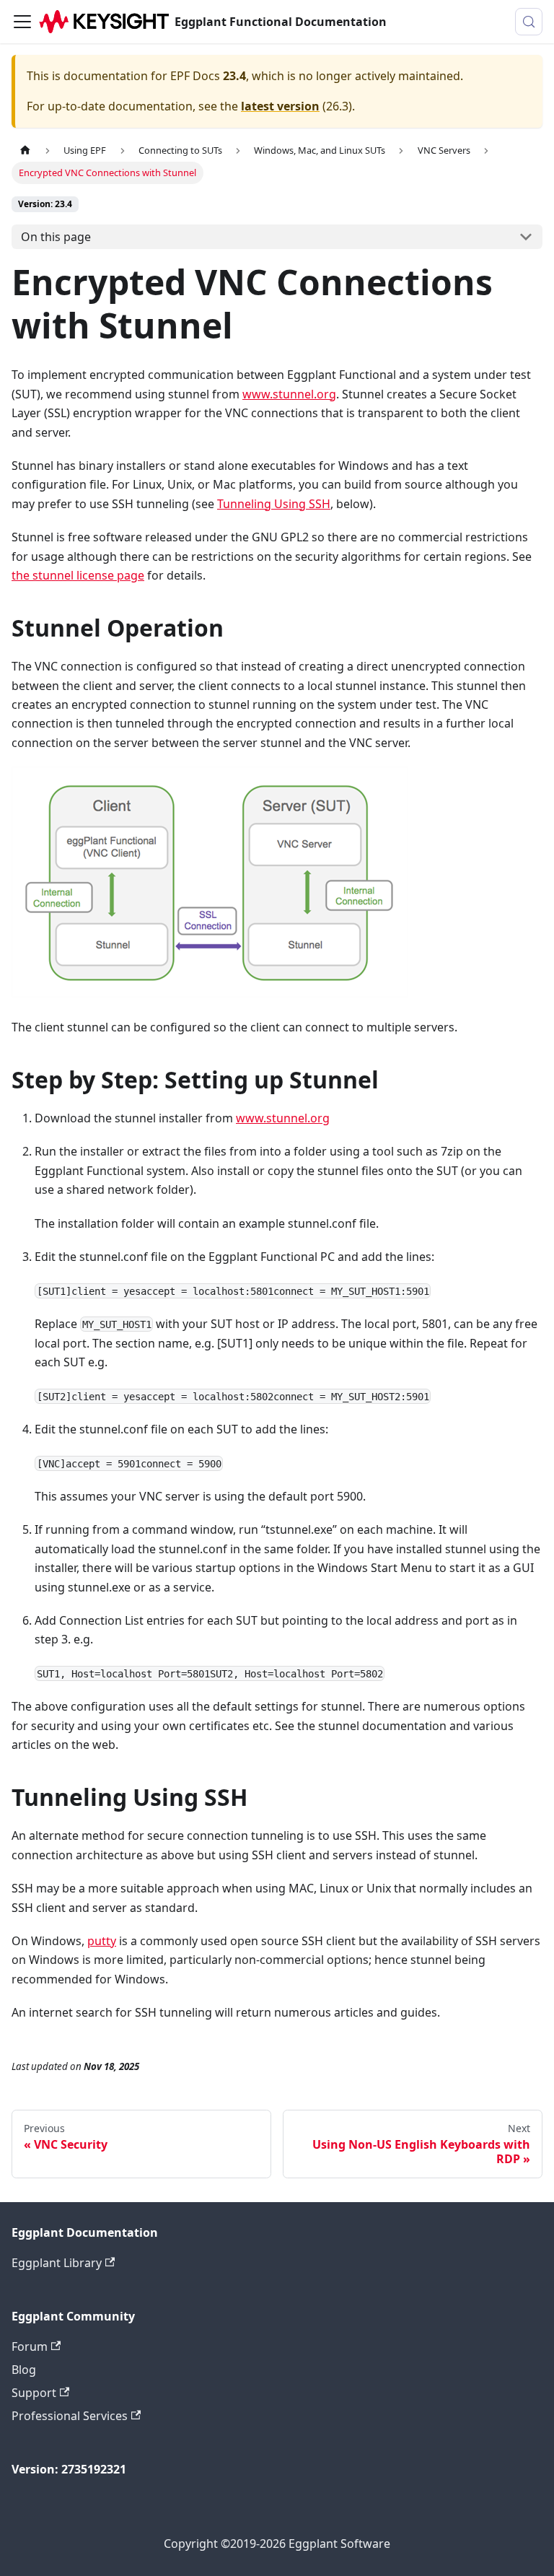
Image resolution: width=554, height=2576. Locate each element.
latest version (280, 106)
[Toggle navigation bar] (22, 22)
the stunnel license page (78, 575)
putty (102, 1941)
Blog (24, 2370)
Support (34, 2393)
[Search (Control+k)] (529, 22)
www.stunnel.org (289, 394)
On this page (56, 237)
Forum (30, 2346)
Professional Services (70, 2416)
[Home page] (25, 150)
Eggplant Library (57, 2263)
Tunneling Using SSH (274, 504)
